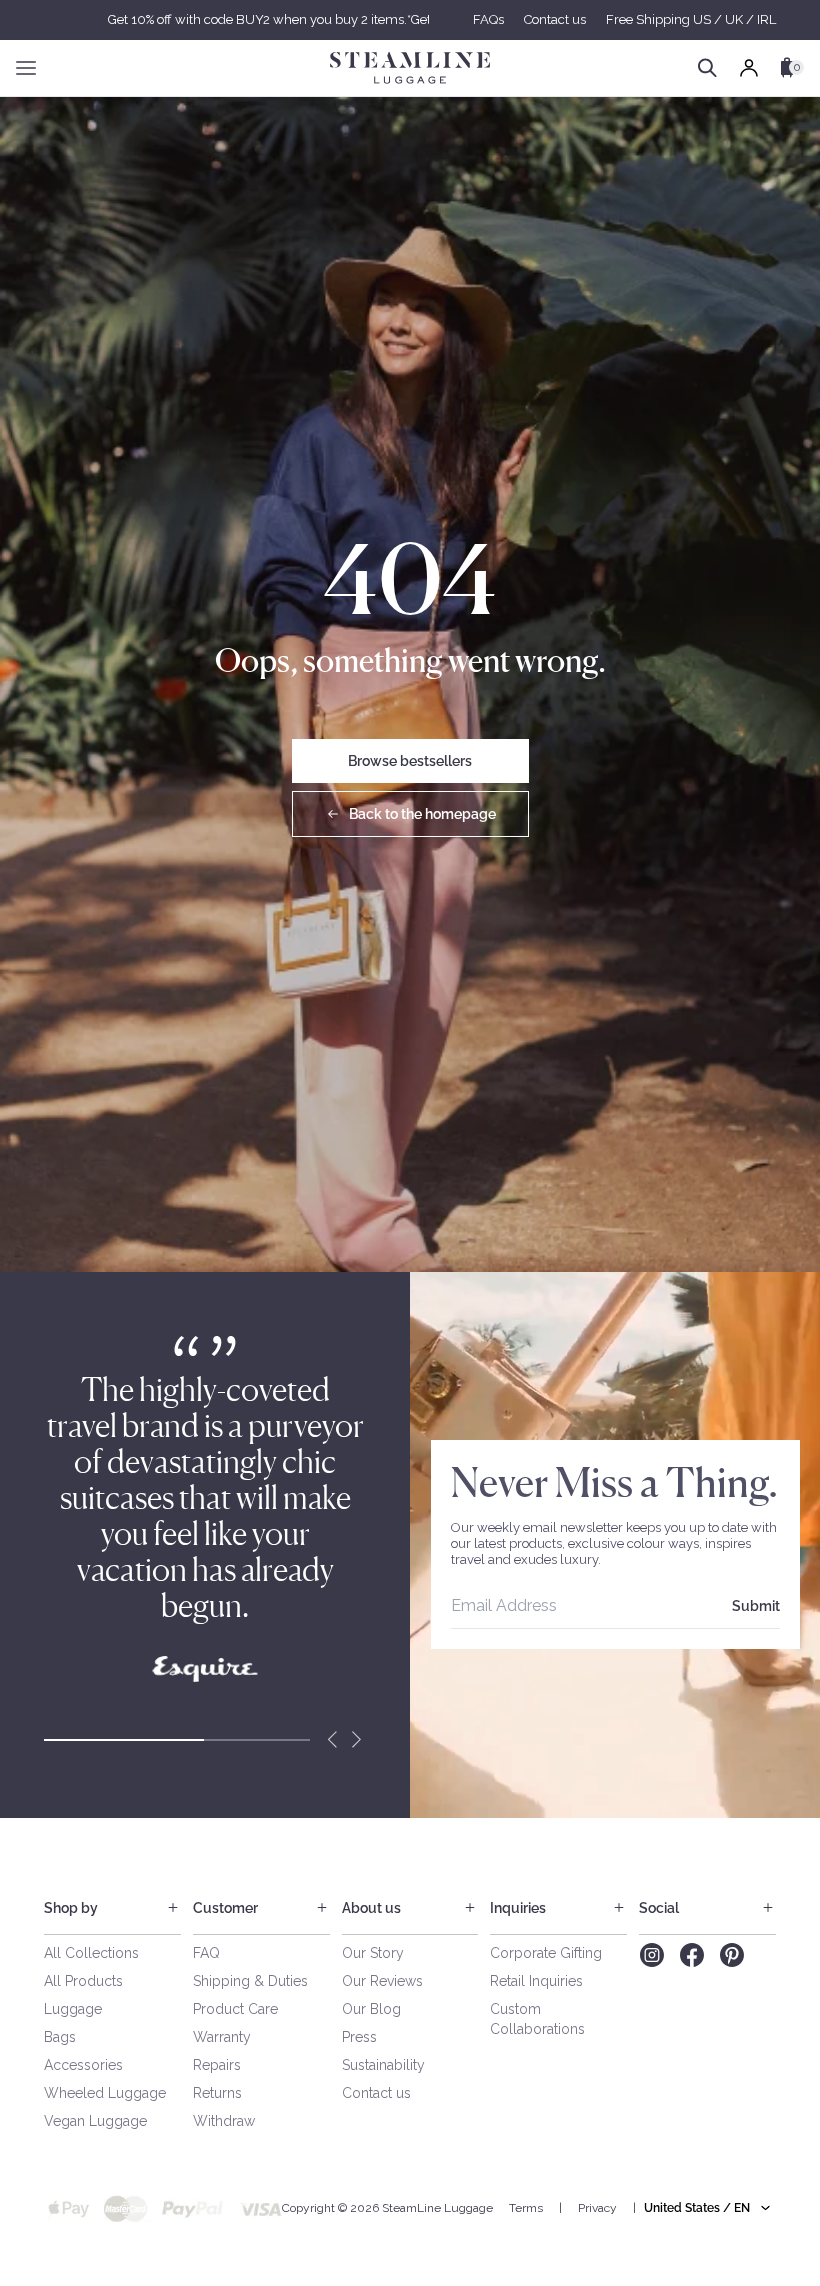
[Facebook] (692, 1955)
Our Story (373, 1953)
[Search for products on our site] (707, 68)
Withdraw (224, 2121)
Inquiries (518, 1908)
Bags (60, 2037)
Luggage (73, 2009)
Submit (756, 1606)
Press (359, 2037)
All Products (83, 1981)
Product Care (235, 2009)
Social (659, 1908)
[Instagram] (651, 1955)
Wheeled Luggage (105, 2093)
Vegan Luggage (95, 2121)
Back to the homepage (422, 814)
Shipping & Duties (250, 1981)
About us (371, 1908)
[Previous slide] (332, 1740)
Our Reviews (382, 1981)
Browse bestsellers (410, 761)
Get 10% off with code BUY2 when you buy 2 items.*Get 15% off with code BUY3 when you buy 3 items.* (410, 19)
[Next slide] (356, 1740)
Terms (526, 2208)
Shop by (71, 1908)
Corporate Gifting (546, 1953)
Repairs (217, 2065)
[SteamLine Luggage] (410, 68)
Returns (217, 2093)
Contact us (555, 19)
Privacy (597, 2208)
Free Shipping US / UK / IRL (691, 19)
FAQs (488, 19)
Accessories (83, 2065)
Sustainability (383, 2065)
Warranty (222, 2037)
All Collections (91, 1953)
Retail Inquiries (536, 1981)
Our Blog (371, 2009)
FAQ (206, 1953)
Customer (225, 1908)
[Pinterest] (732, 1955)
